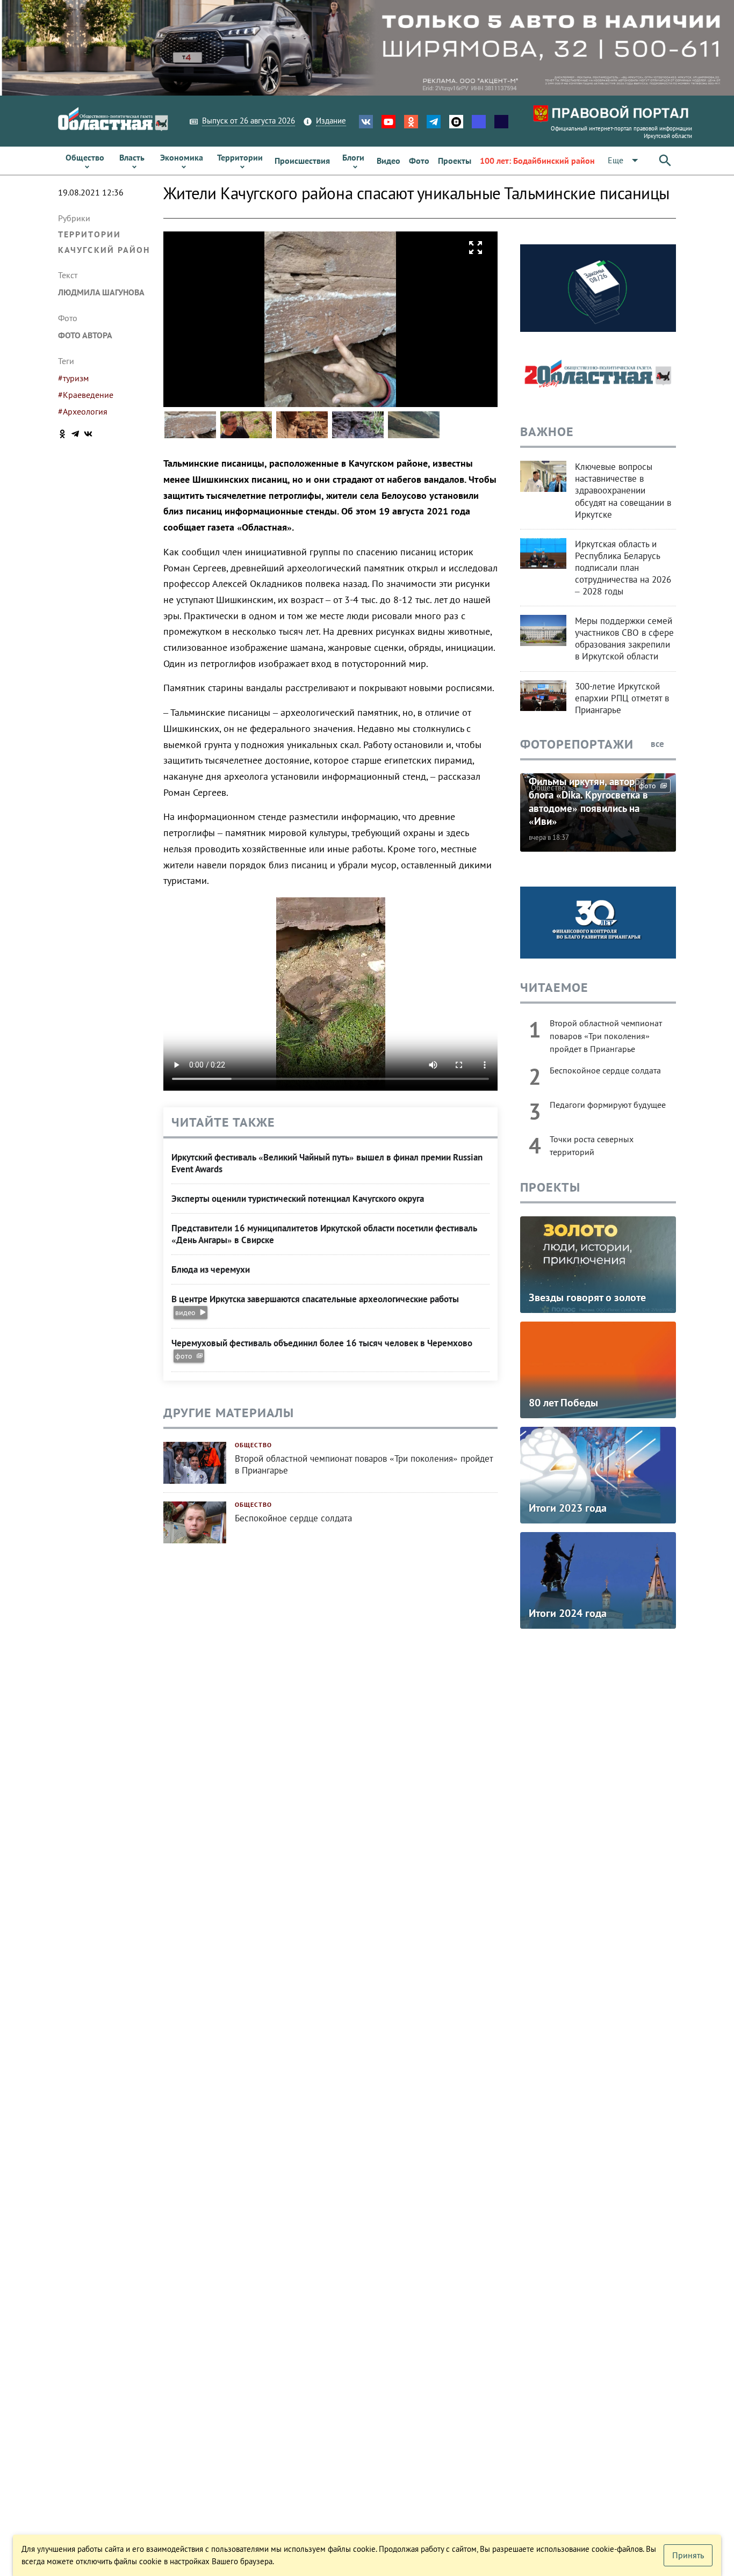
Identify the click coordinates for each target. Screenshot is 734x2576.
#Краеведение (86, 395)
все (659, 744)
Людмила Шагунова (101, 292)
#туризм (73, 378)
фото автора (85, 335)
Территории (89, 234)
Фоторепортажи (577, 744)
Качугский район (104, 250)
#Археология (83, 411)
